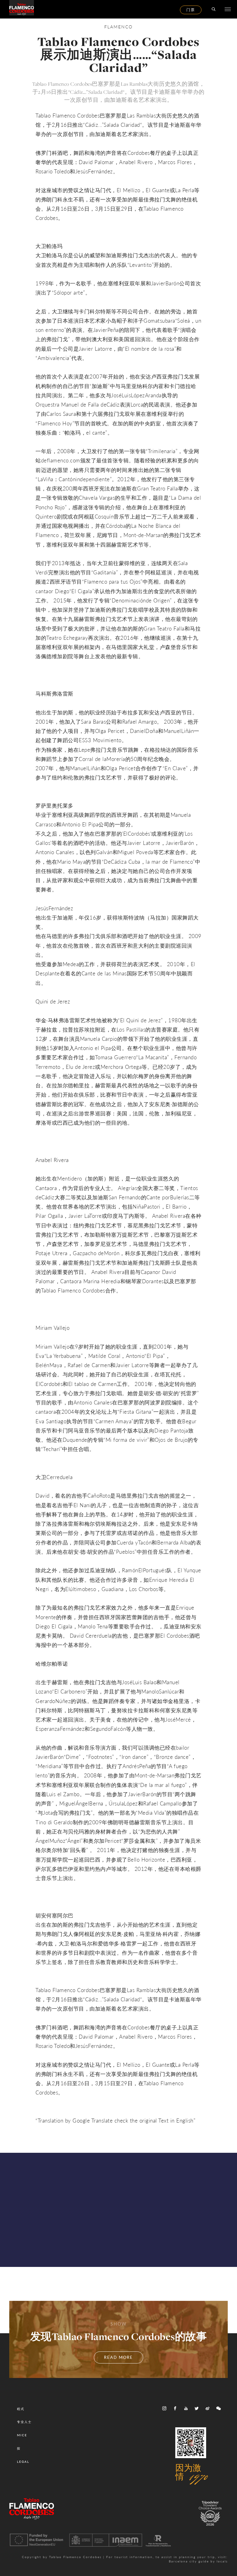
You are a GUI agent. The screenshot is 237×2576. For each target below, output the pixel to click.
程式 (21, 2409)
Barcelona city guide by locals (198, 2561)
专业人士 (24, 2422)
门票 (191, 10)
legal (23, 2462)
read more (118, 2357)
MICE (22, 2435)
